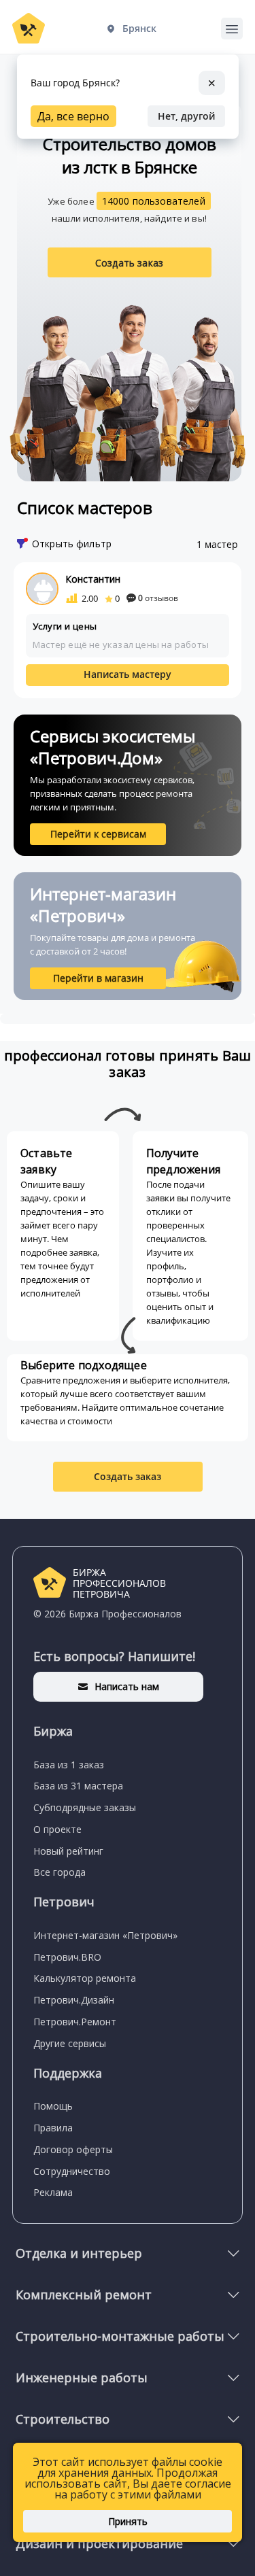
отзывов (158, 598)
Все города (60, 1872)
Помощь (53, 2106)
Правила (53, 2128)
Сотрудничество (72, 2171)
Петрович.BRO (67, 1957)
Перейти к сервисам (98, 834)
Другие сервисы (70, 2043)
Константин (93, 579)
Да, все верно (73, 116)
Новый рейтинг (68, 1851)
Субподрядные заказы (85, 1807)
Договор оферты (73, 2149)
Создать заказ (129, 263)
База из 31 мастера (78, 1786)
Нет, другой (186, 116)
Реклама (53, 2192)
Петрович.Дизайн (74, 2000)
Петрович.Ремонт (75, 2022)
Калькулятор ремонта (85, 1978)
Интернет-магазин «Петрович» (105, 1935)
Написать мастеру (128, 674)
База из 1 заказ (69, 1765)
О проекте (57, 1829)
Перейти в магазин (98, 978)
